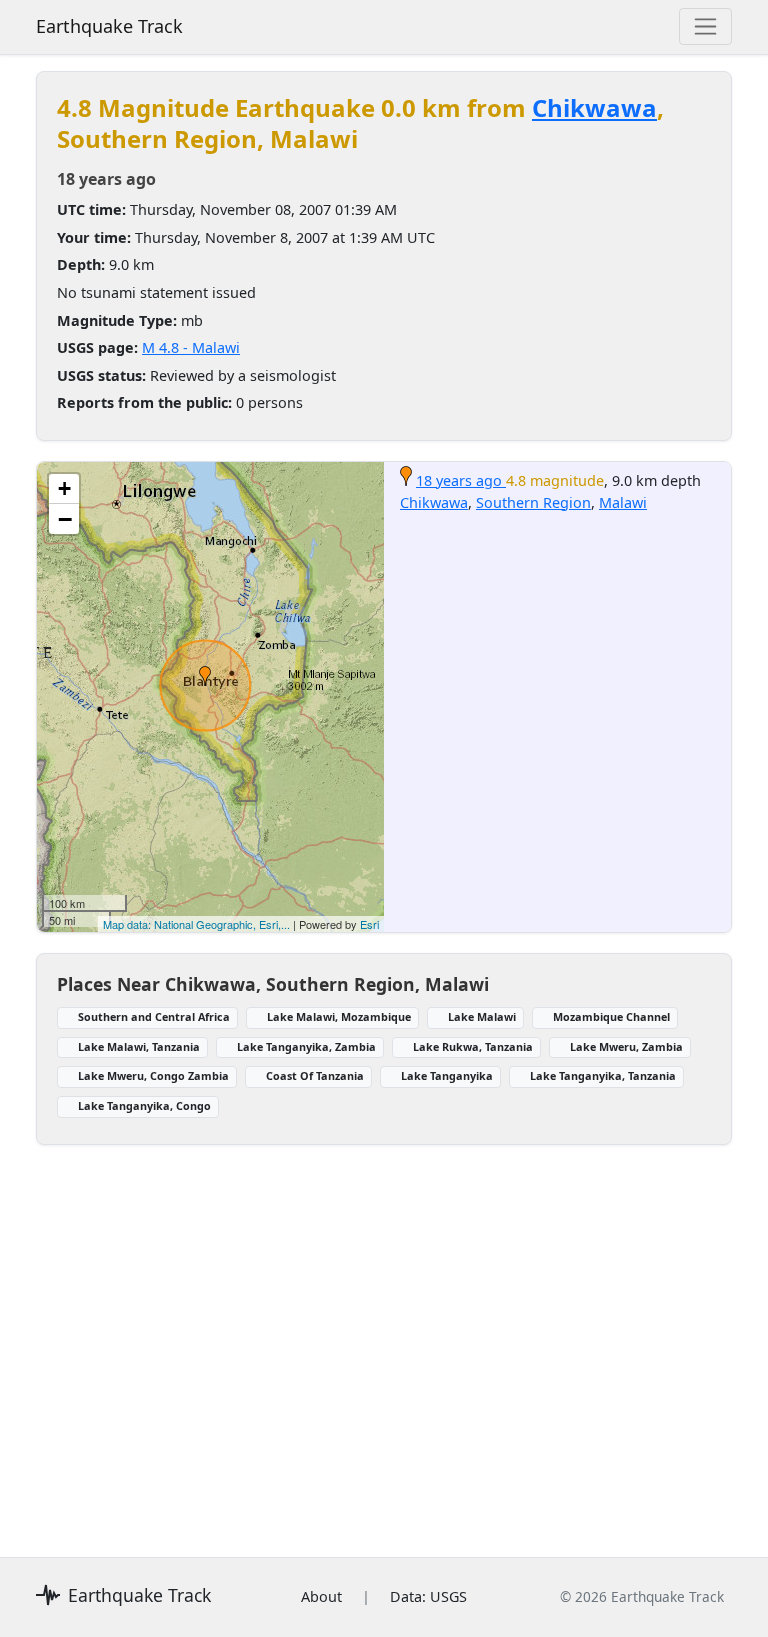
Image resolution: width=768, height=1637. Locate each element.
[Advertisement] (384, 1339)
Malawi (623, 502)
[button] (205, 676)
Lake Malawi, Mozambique (339, 1016)
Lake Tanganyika (447, 1075)
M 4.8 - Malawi (191, 347)
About (321, 1596)
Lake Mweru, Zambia (626, 1046)
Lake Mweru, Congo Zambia (153, 1075)
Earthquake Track (109, 26)
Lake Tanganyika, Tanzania (603, 1075)
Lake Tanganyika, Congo (144, 1105)
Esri (369, 924)
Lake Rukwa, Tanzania (473, 1046)
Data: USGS (428, 1596)
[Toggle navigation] (705, 26)
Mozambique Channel (611, 1016)
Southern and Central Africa (154, 1016)
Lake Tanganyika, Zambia (306, 1046)
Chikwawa (594, 107)
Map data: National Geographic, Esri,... (196, 924)
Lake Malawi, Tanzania (139, 1046)
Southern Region (533, 502)
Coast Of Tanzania (315, 1075)
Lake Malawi (482, 1016)
